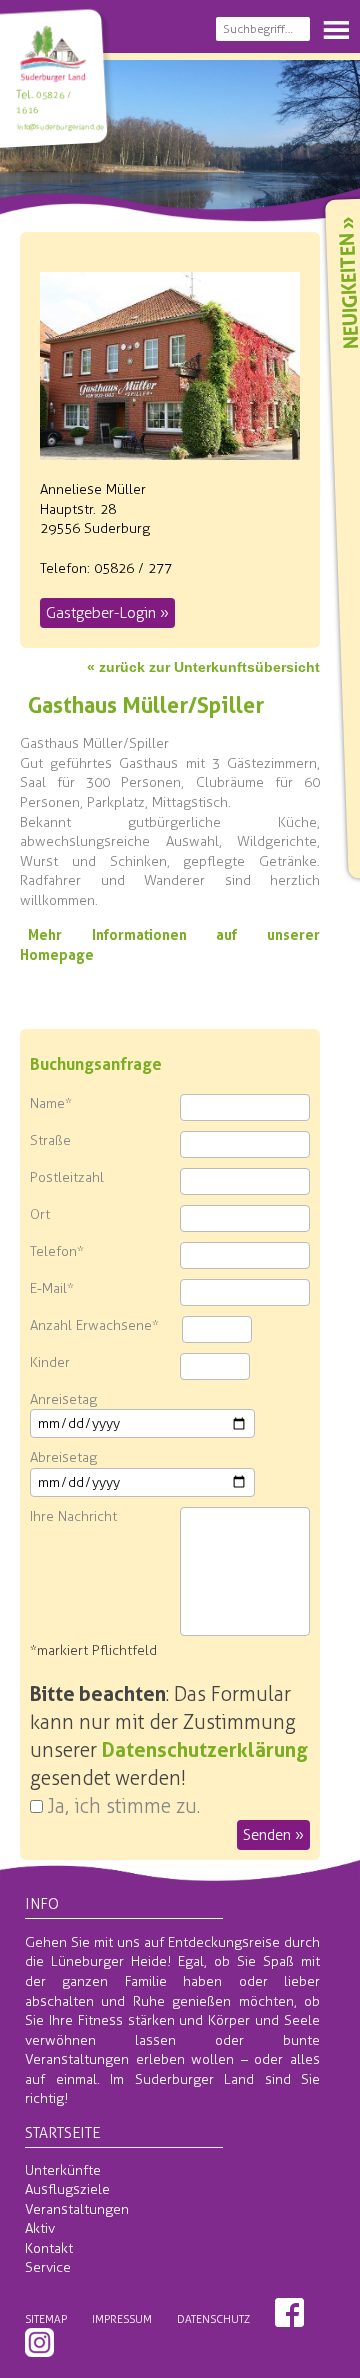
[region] (180, 135)
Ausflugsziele (67, 2189)
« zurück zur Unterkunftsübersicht (203, 667)
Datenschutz (213, 2319)
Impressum (122, 2319)
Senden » (273, 1835)
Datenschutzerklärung (205, 1750)
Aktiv (40, 2228)
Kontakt (49, 2248)
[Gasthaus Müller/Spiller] (170, 449)
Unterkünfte (63, 2170)
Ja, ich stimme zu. (123, 1806)
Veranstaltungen (77, 2209)
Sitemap (46, 2319)
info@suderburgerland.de (59, 126)
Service (48, 2267)
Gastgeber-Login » (107, 613)
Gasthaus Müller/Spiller (146, 705)
